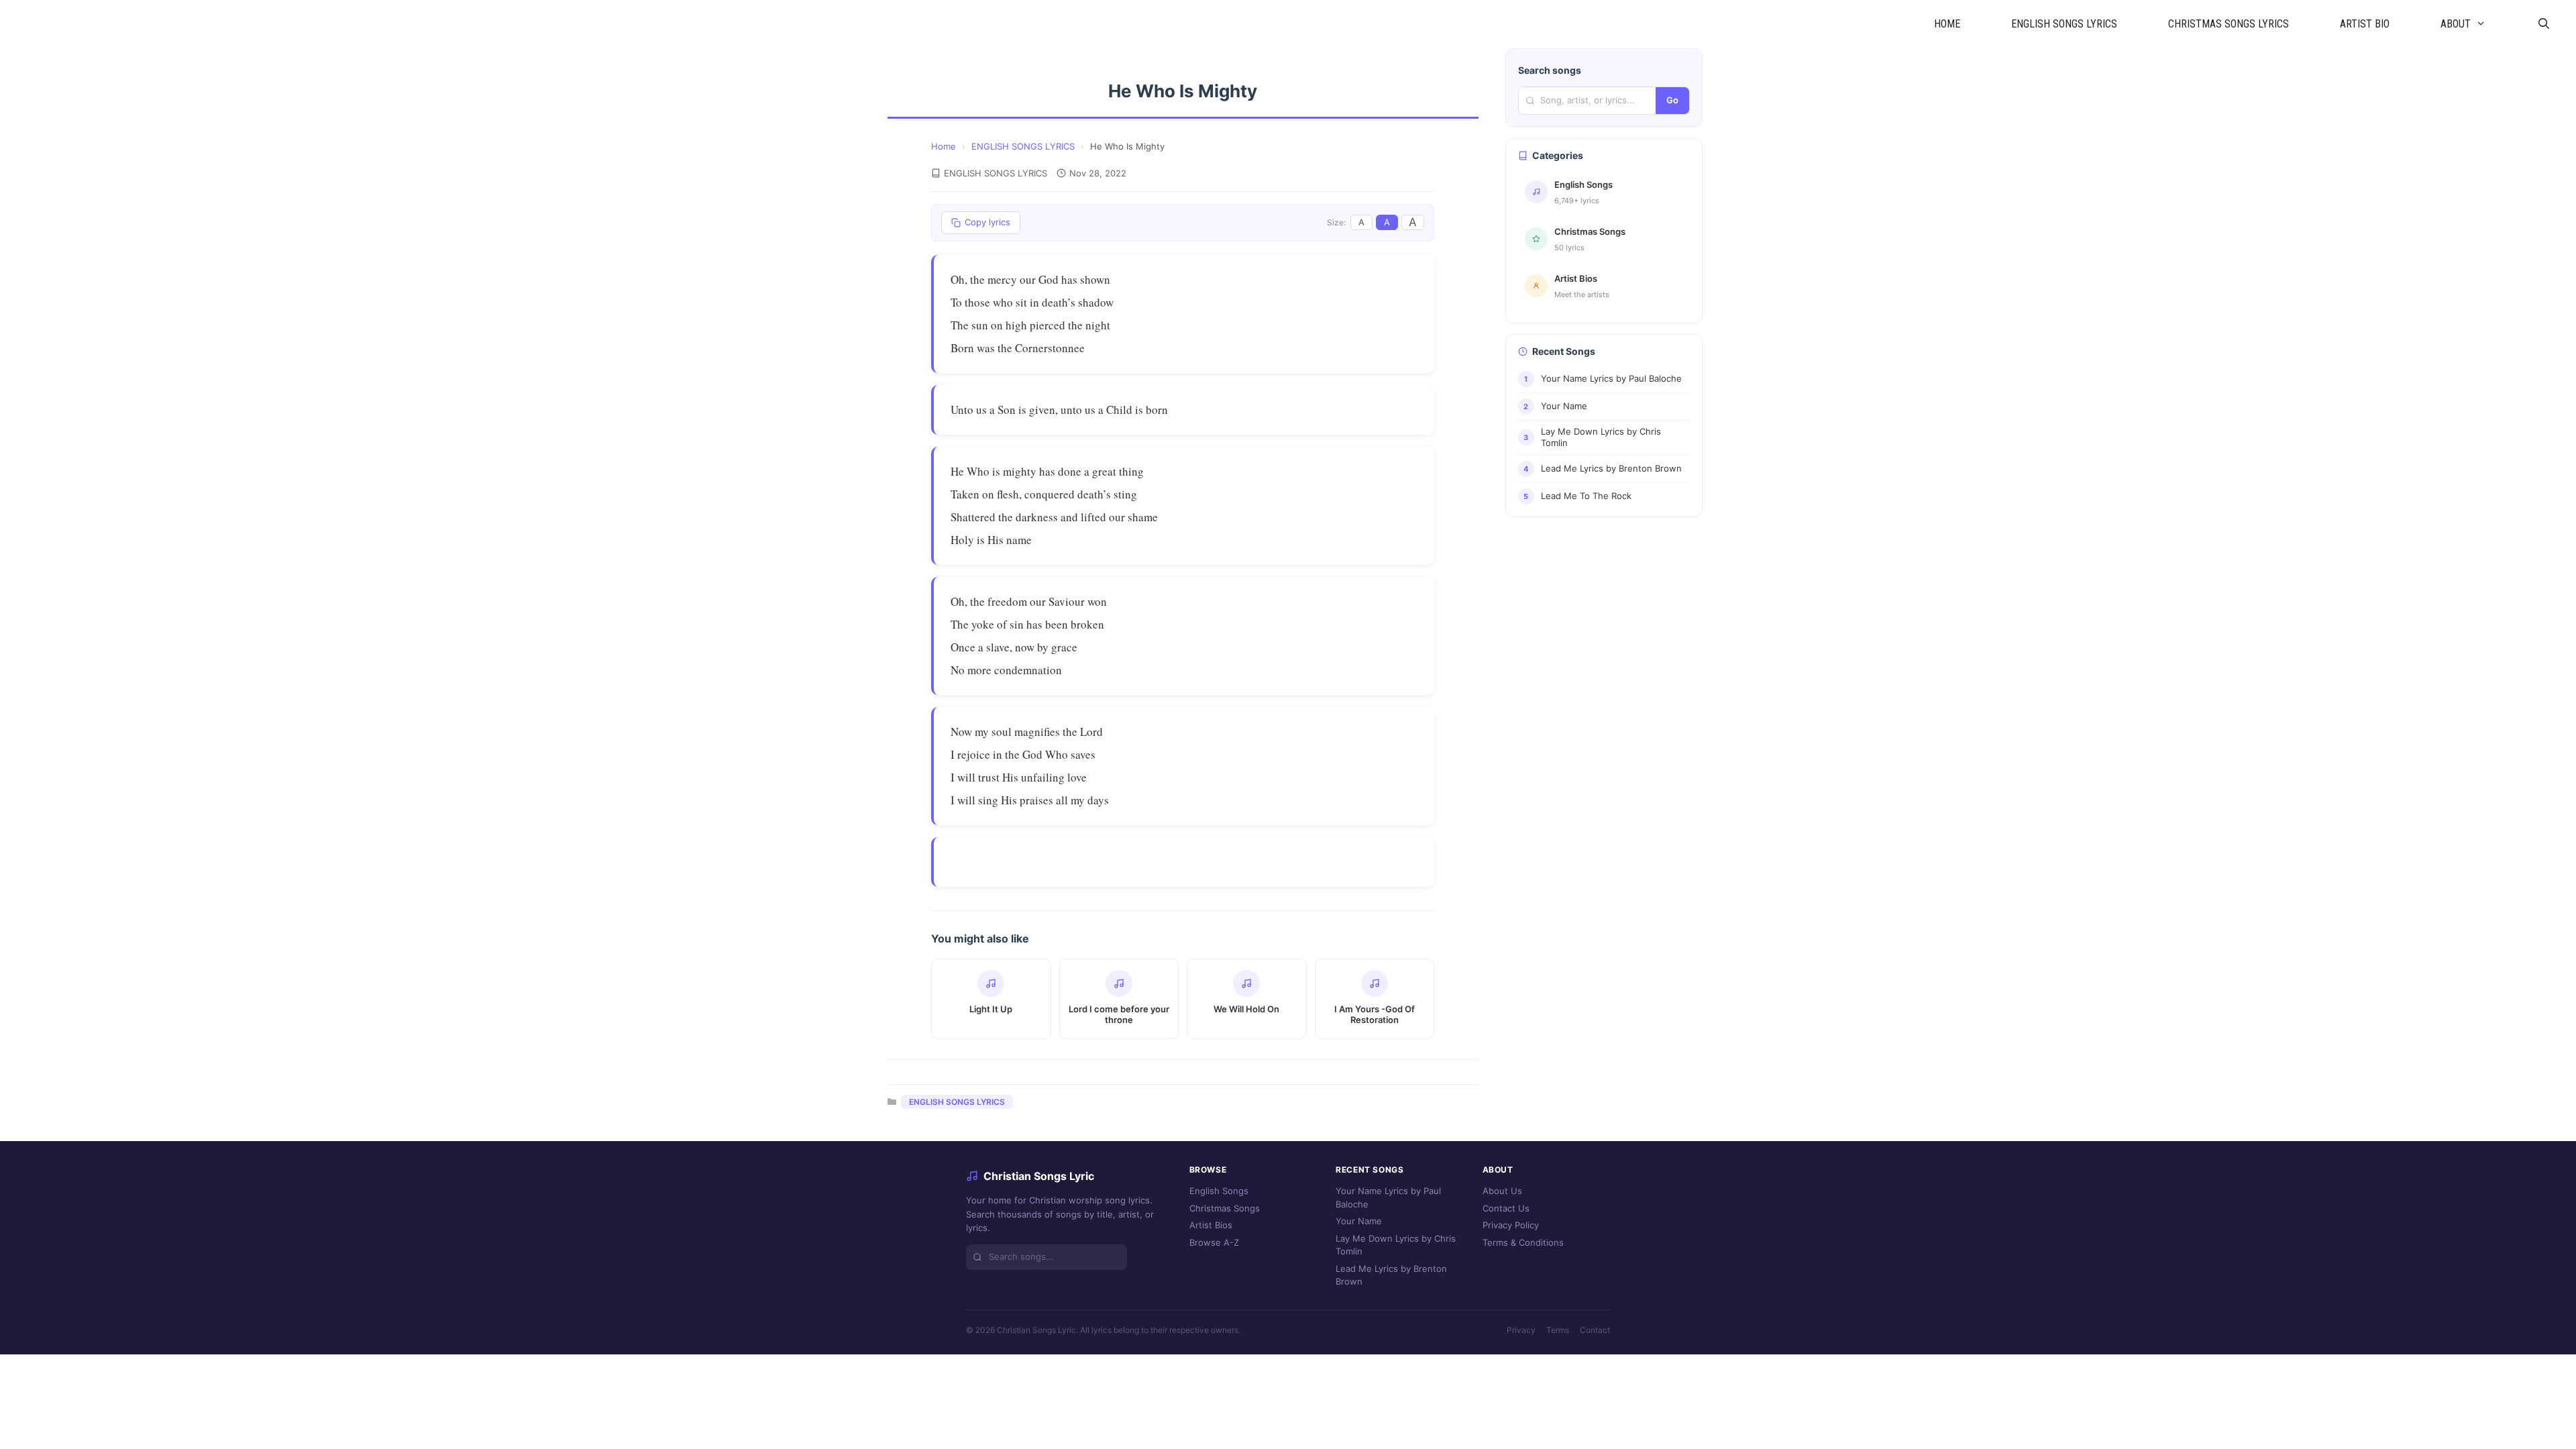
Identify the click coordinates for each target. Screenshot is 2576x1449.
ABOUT (2456, 24)
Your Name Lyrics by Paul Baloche (1388, 1197)
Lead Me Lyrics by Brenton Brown (1391, 1275)
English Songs (1219, 1191)
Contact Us (1506, 1208)
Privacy (1521, 1330)
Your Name (1359, 1221)
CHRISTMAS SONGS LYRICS (2229, 24)
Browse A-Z (1214, 1242)
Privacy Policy (1511, 1225)
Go (1672, 100)
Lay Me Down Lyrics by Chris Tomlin (1396, 1245)
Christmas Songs (1225, 1208)
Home (944, 146)
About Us (1502, 1191)
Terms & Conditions (1523, 1242)
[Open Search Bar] (2543, 24)
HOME (1947, 24)
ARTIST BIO (2365, 24)
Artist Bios (1211, 1225)
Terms (1558, 1330)
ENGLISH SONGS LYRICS (2064, 24)
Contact (1595, 1330)
